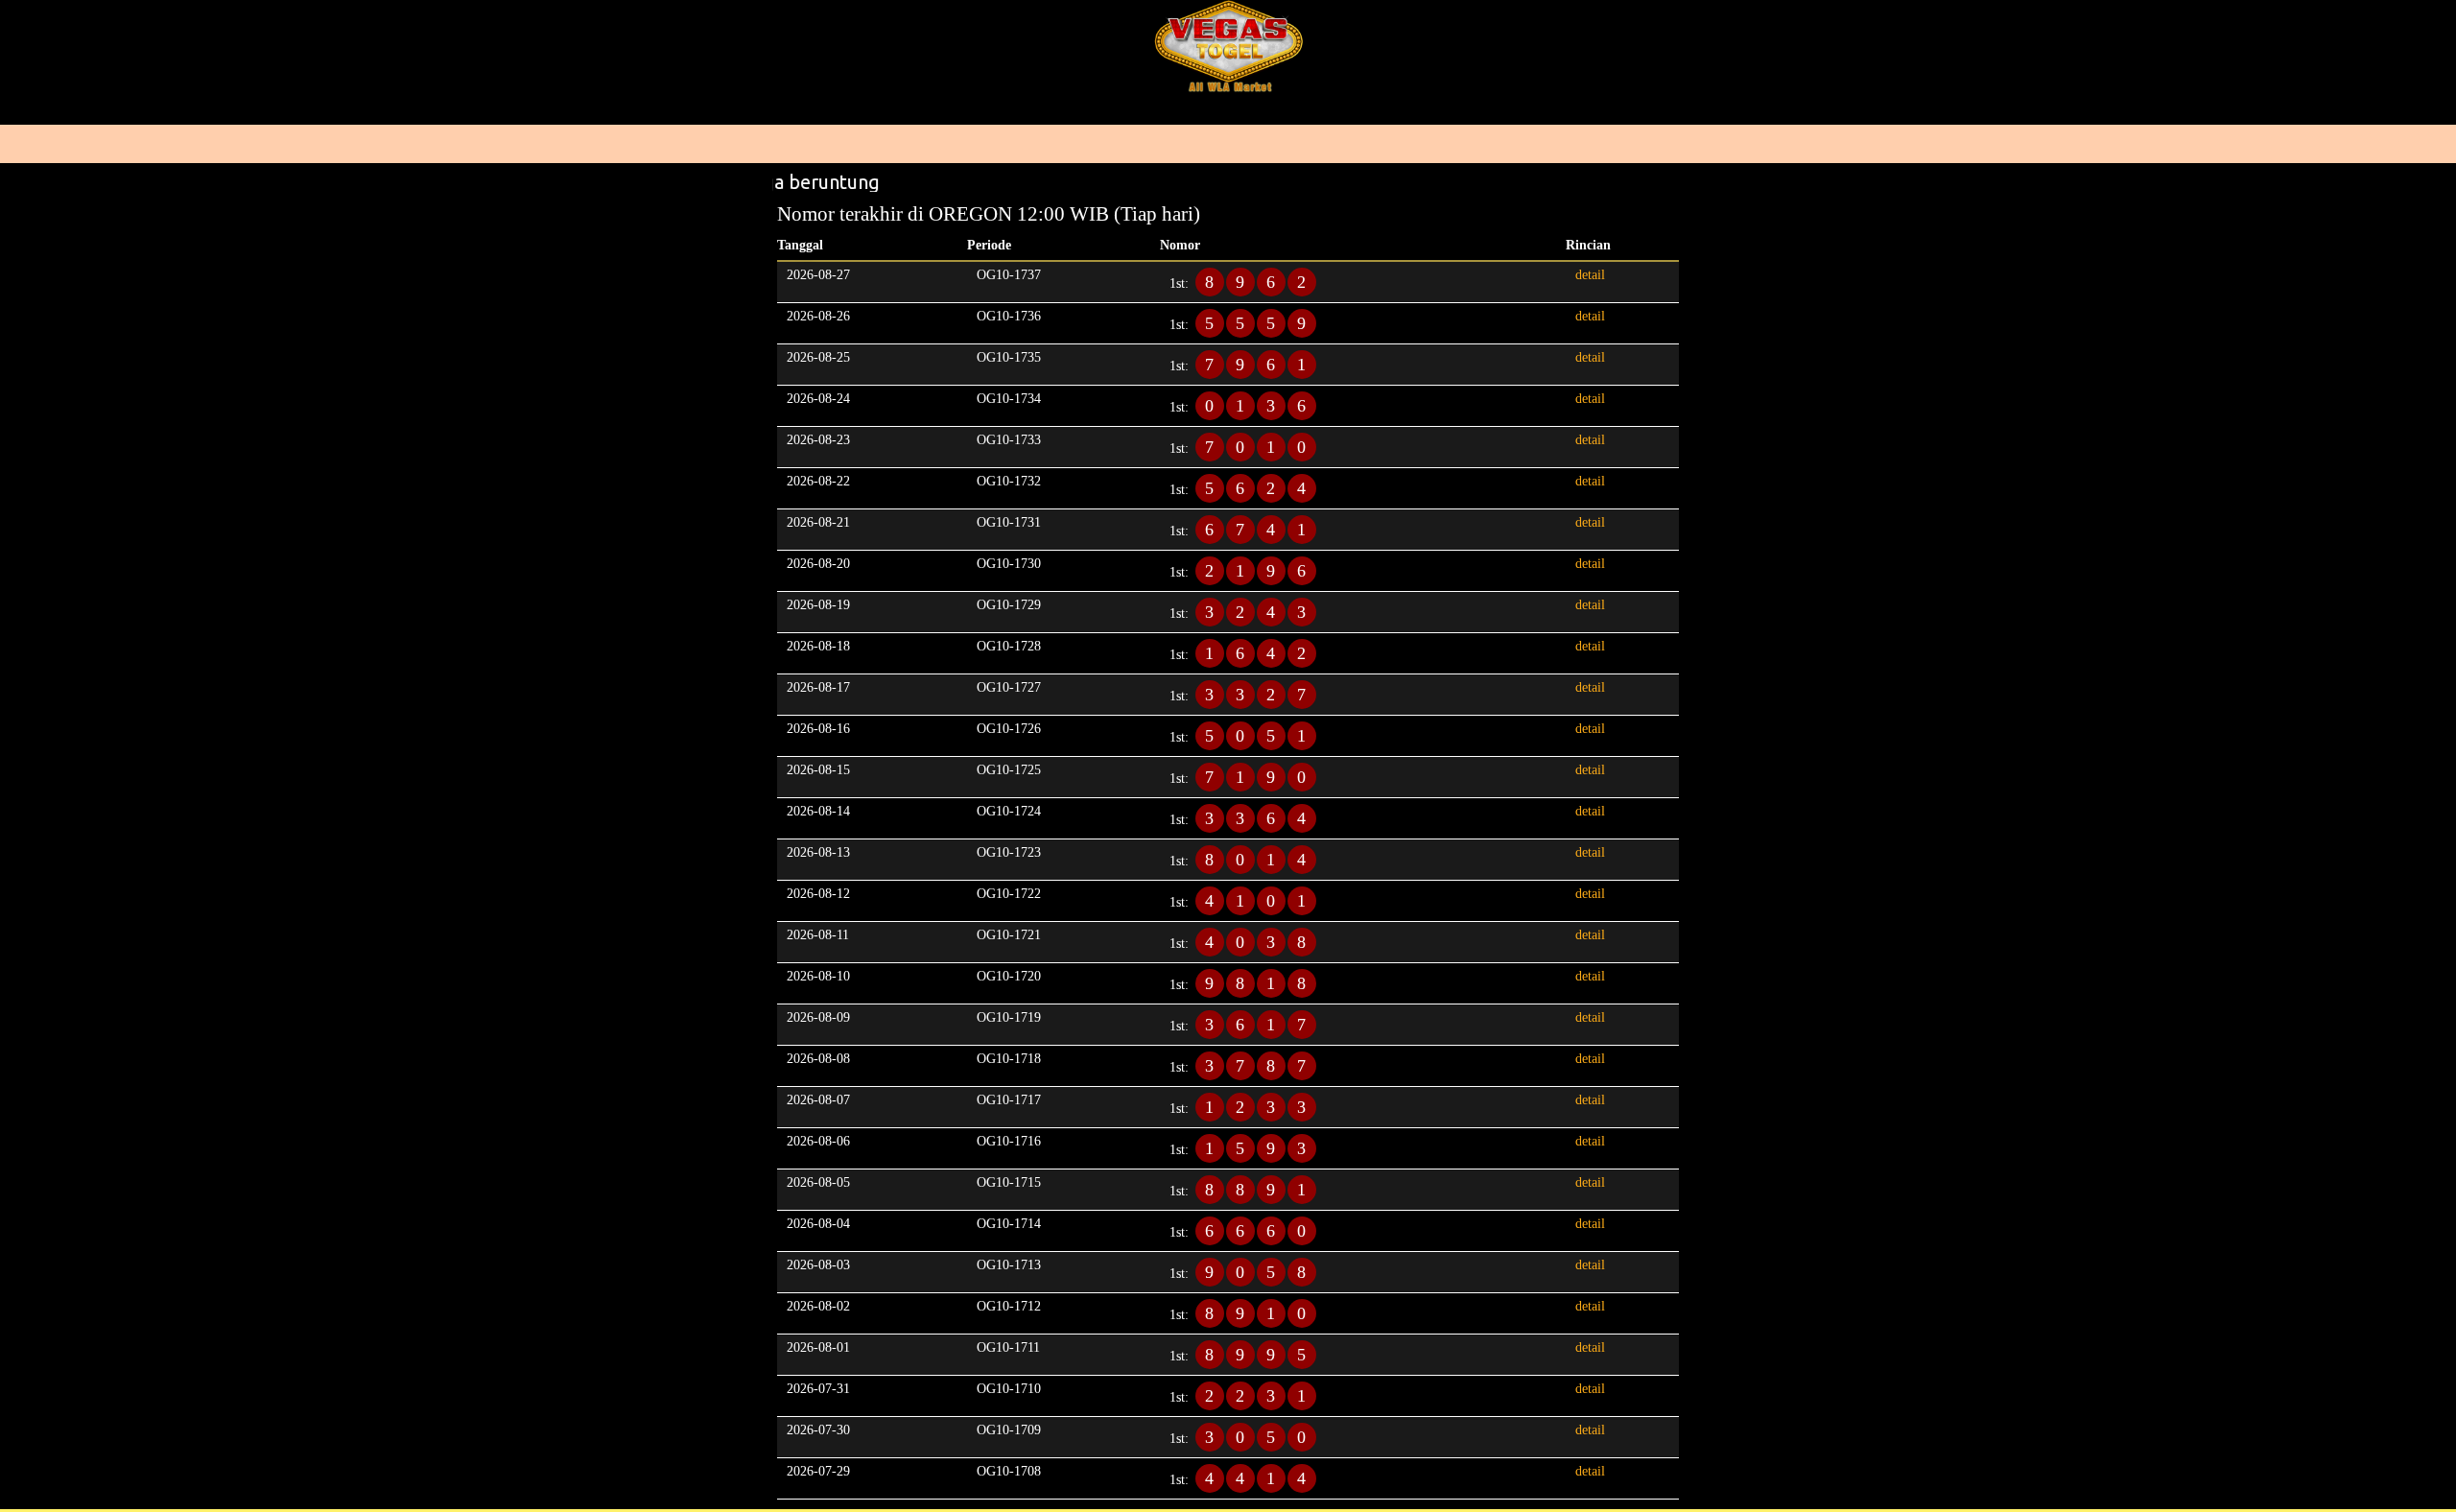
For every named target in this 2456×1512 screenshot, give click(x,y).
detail (1590, 275)
